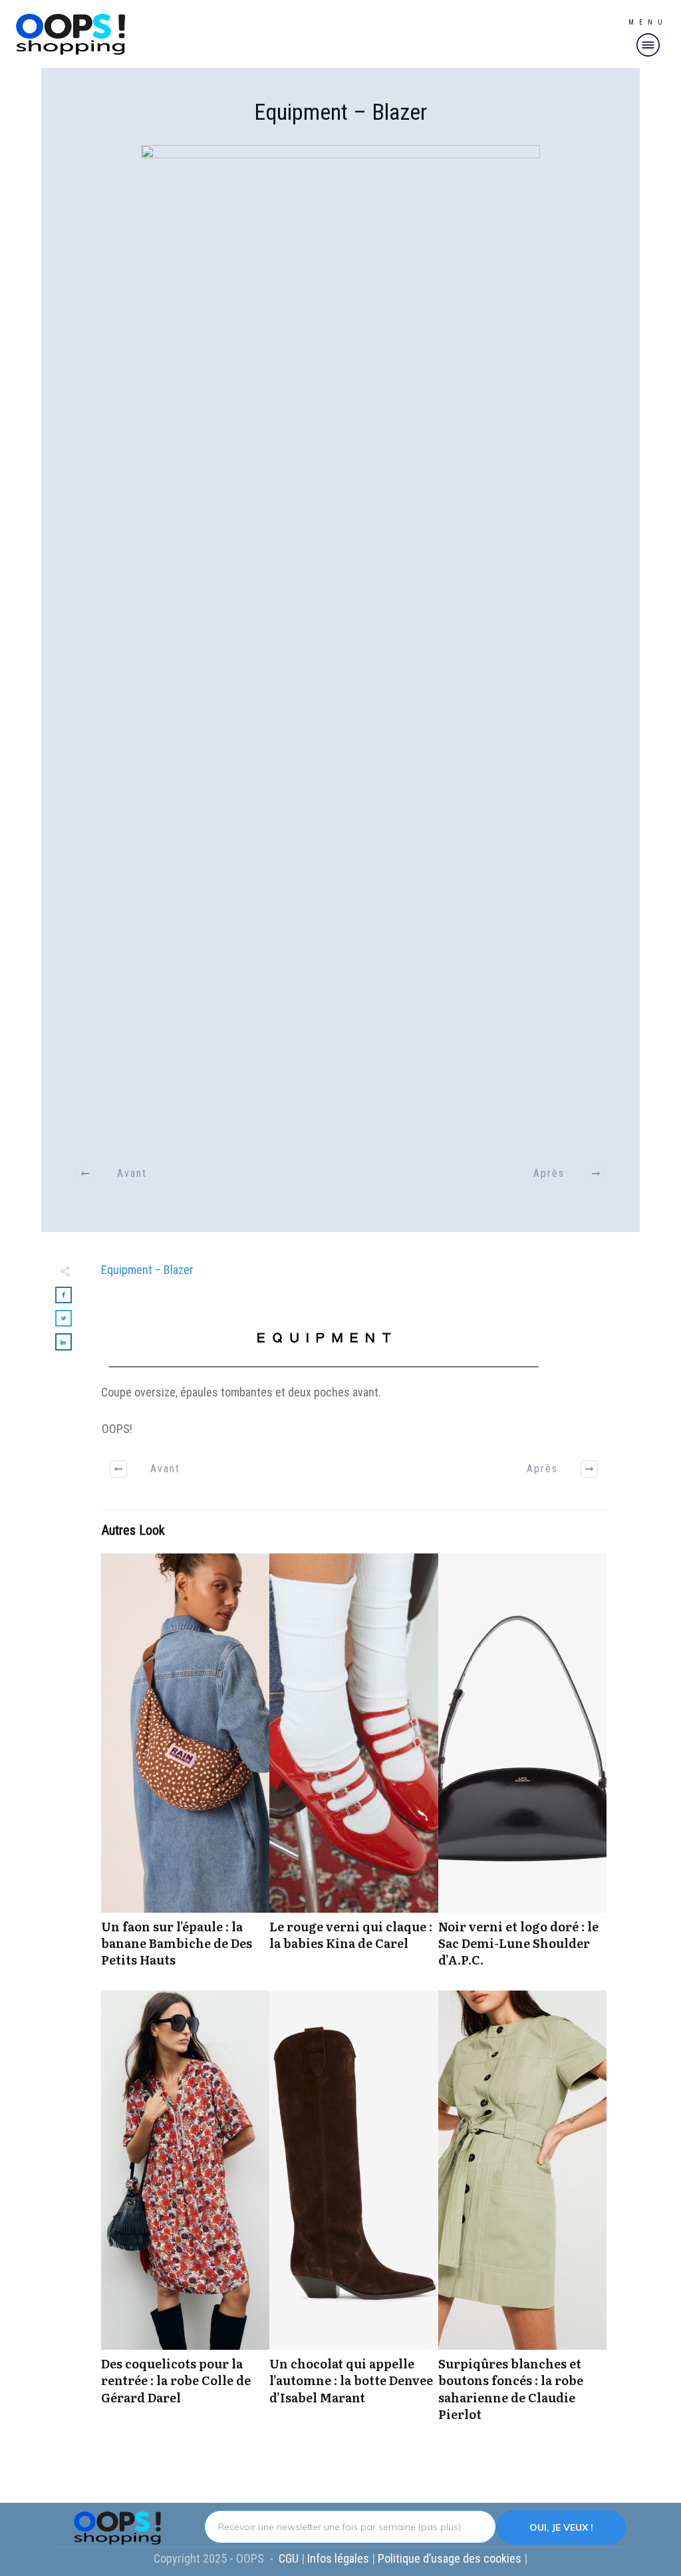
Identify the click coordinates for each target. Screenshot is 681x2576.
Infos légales (338, 2558)
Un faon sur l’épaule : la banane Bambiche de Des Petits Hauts (185, 1768)
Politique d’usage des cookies (451, 2558)
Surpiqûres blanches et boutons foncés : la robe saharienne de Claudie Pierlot (522, 2213)
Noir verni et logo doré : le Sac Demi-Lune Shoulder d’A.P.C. (522, 1768)
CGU (290, 2558)
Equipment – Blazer (340, 112)
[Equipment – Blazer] (340, 644)
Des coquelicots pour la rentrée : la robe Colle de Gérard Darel (185, 2213)
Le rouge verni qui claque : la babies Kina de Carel (353, 1768)
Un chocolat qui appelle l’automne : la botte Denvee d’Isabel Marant (353, 2213)
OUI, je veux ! (561, 2527)
